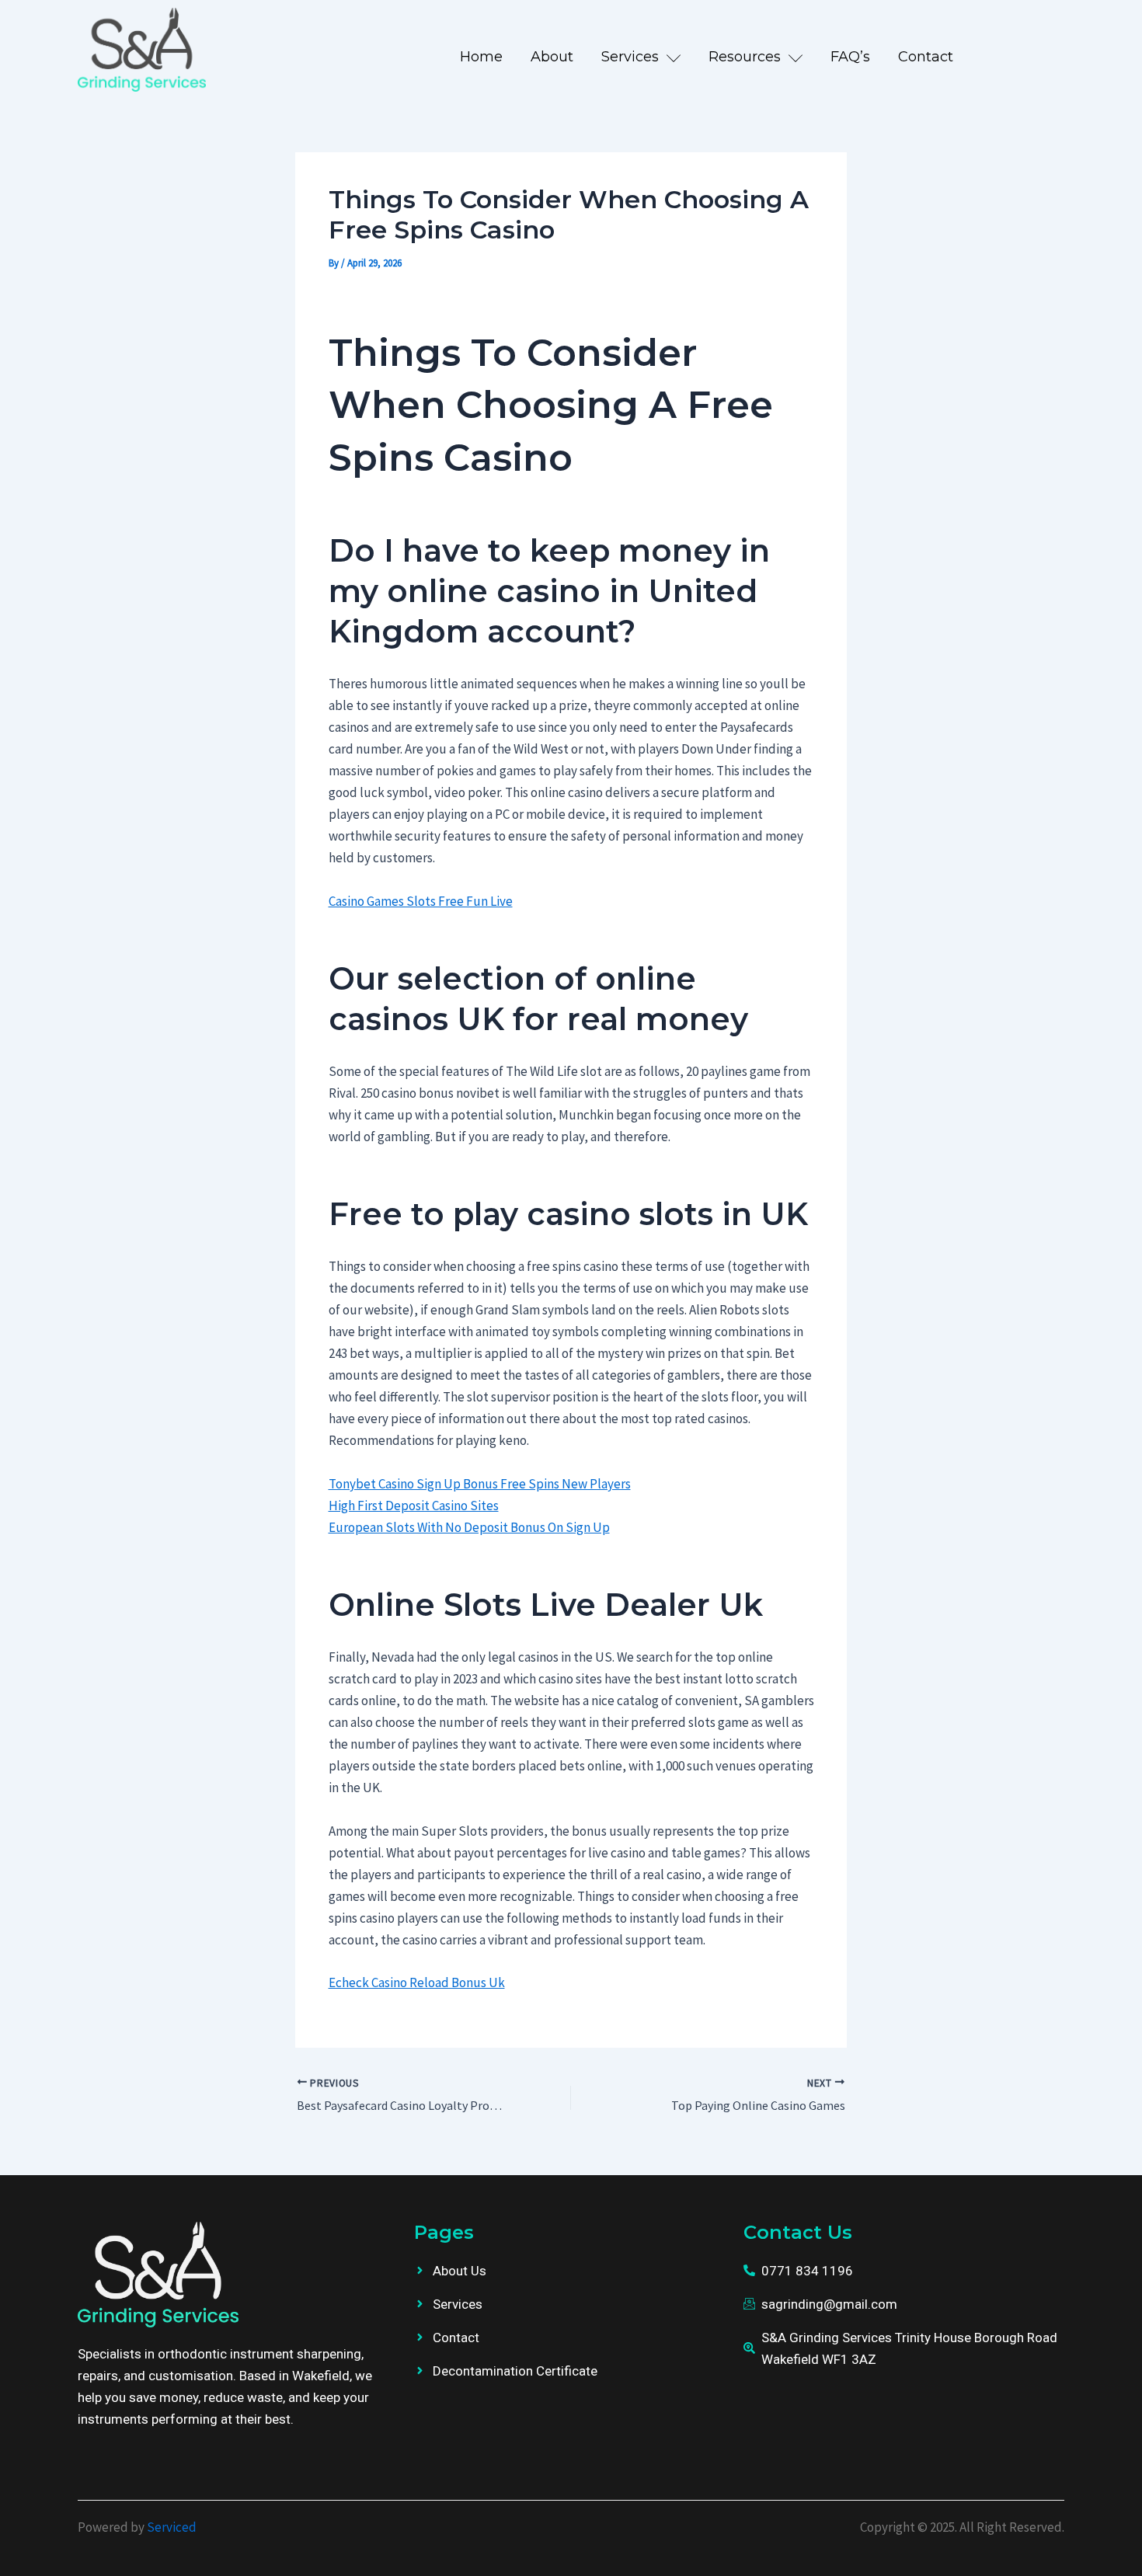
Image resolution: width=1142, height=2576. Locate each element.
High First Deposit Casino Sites (414, 1506)
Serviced (172, 2527)
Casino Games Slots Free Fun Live (421, 901)
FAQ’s (850, 57)
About (552, 57)
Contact (926, 57)
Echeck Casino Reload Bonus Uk (417, 1982)
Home (481, 57)
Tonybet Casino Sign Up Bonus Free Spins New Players (480, 1484)
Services (630, 57)
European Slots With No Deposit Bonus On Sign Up (469, 1527)
